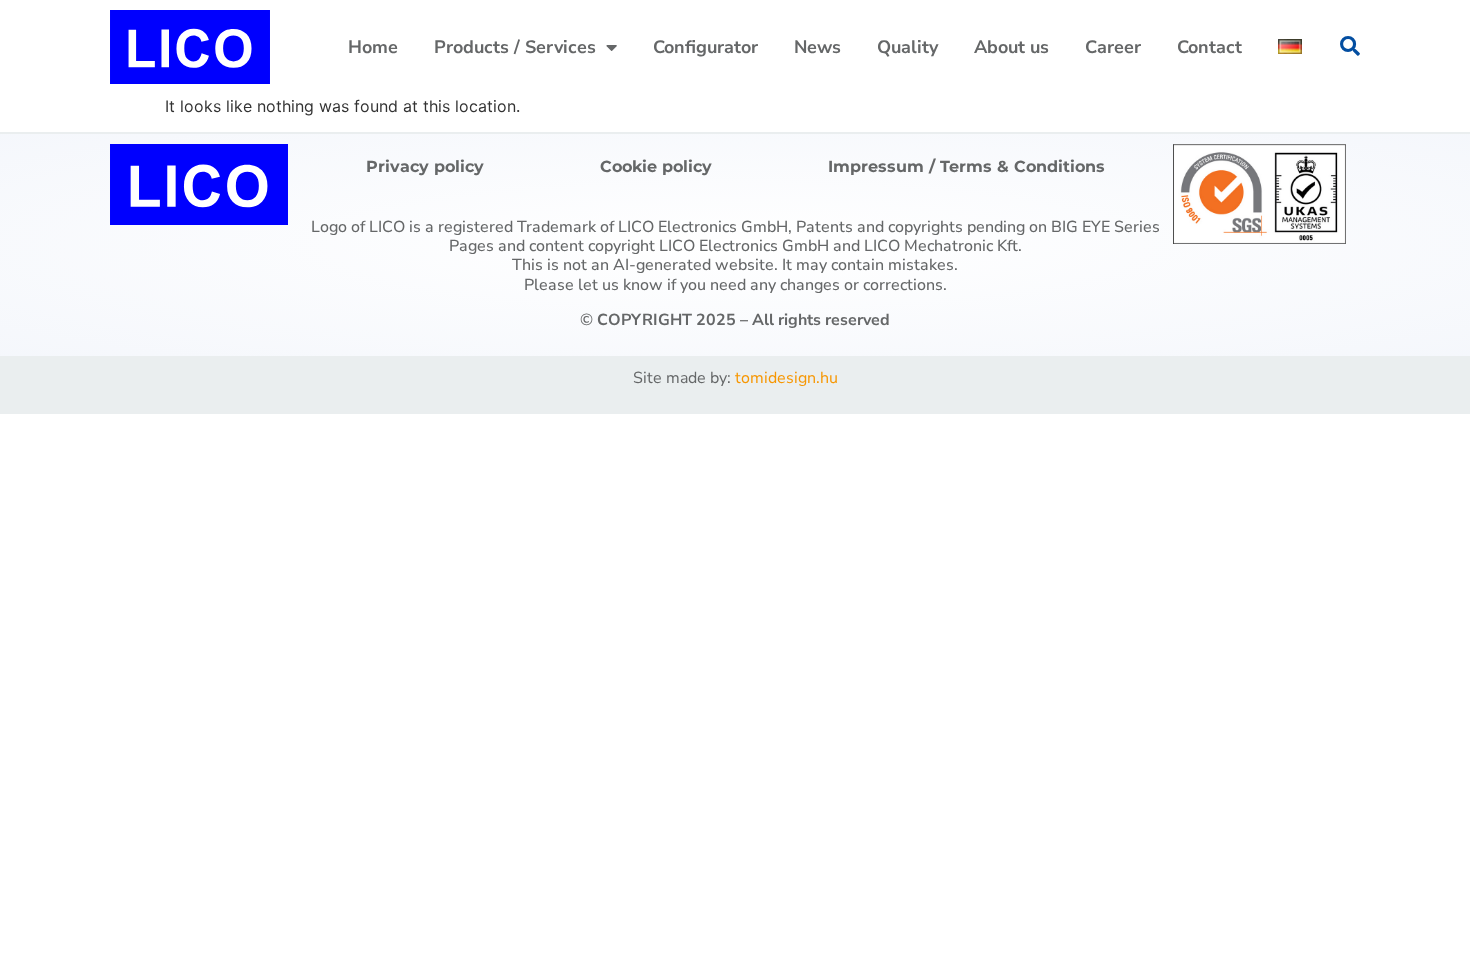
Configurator (705, 47)
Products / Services (515, 47)
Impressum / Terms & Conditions (966, 166)
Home (373, 47)
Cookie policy (656, 166)
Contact (1209, 47)
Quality (907, 47)
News (817, 47)
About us (1011, 47)
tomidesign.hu (786, 378)
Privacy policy (425, 166)
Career (1113, 47)
